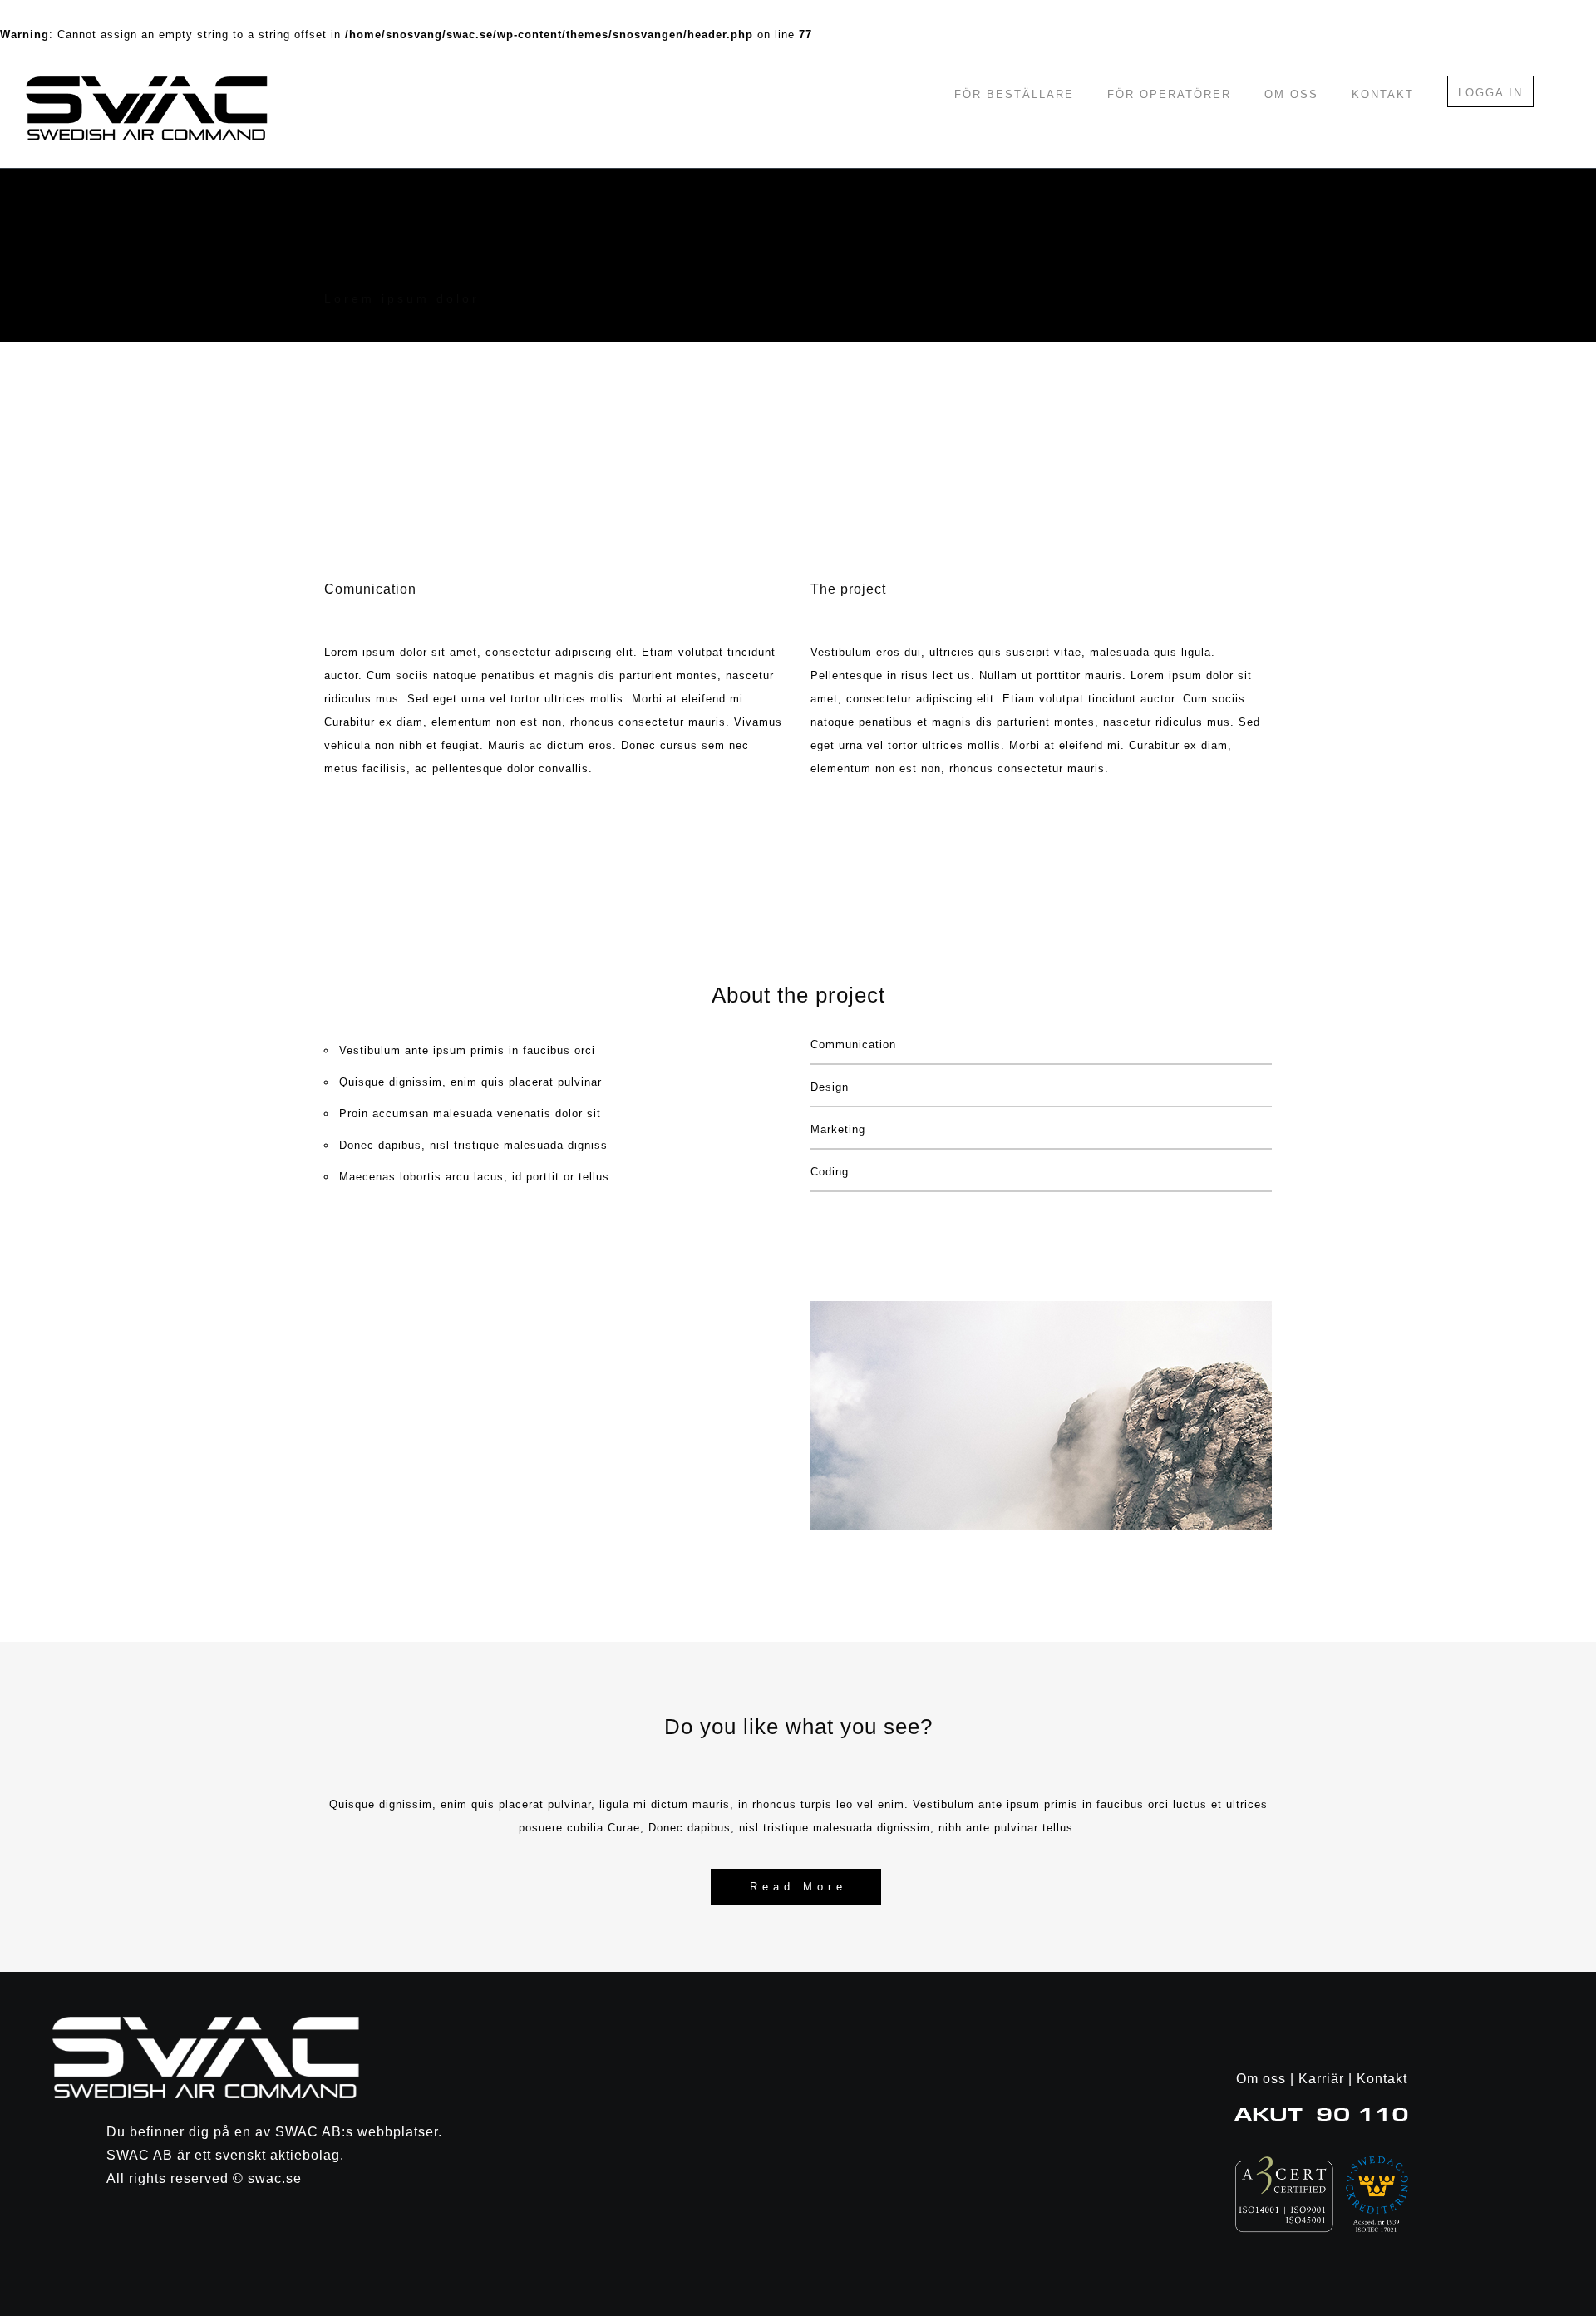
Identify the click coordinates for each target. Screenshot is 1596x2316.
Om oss (1291, 94)
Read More (798, 1887)
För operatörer (1169, 94)
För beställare (1014, 94)
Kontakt (1383, 94)
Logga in (1490, 93)
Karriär (1321, 2079)
